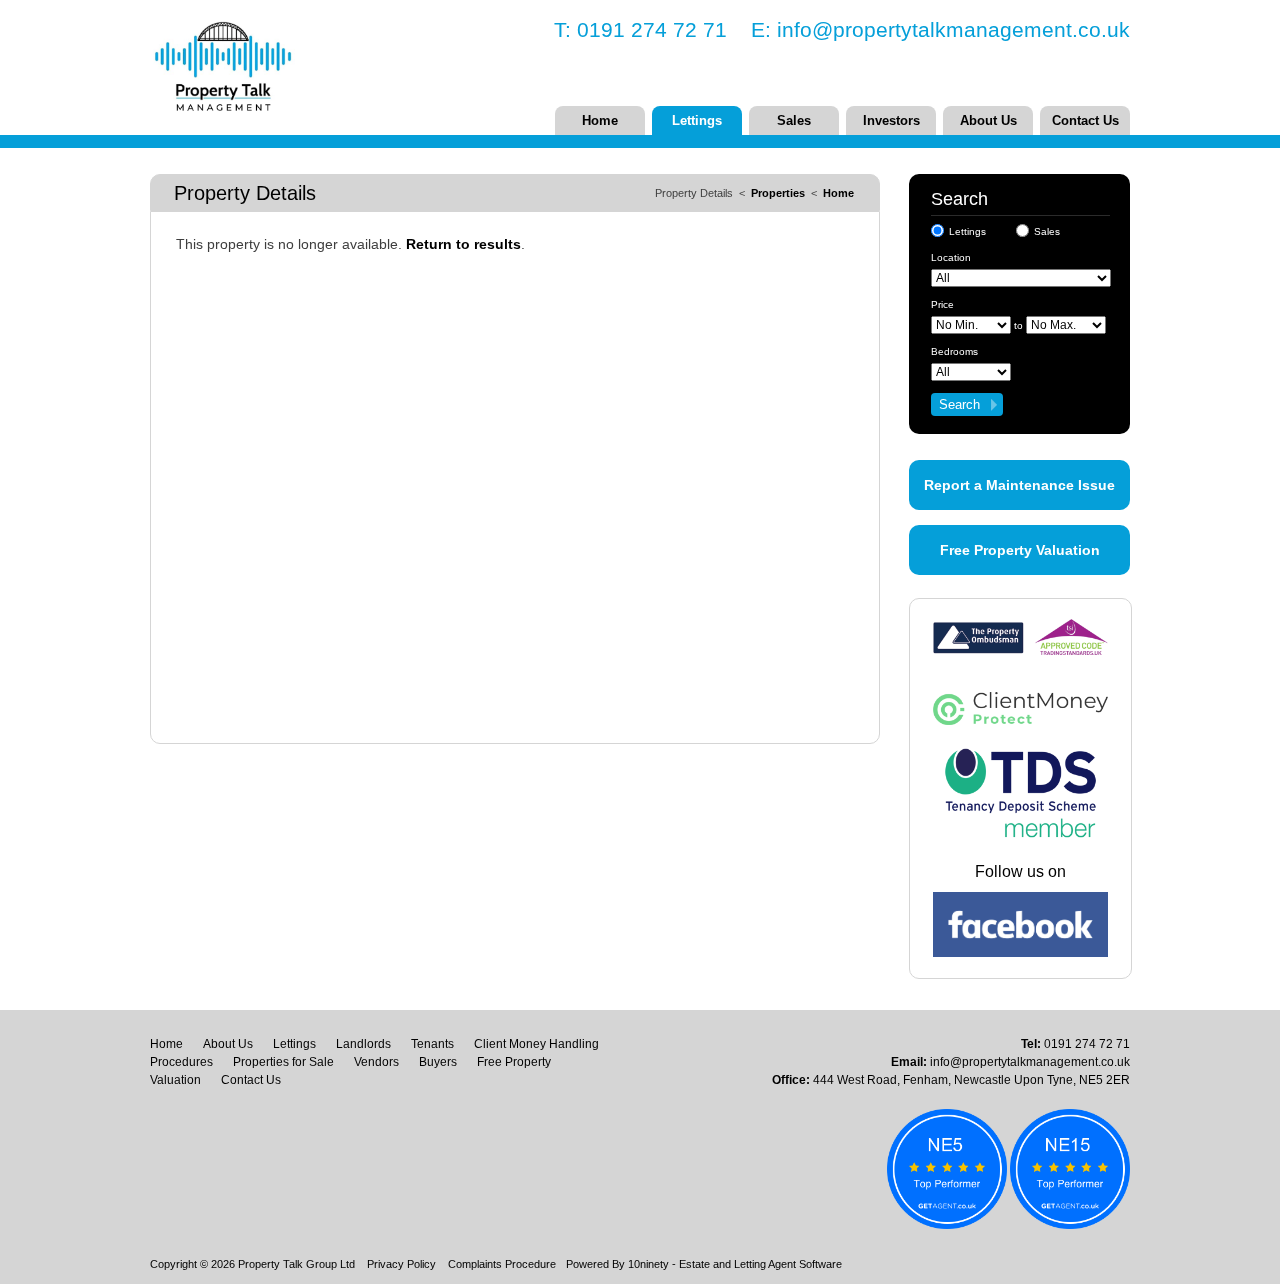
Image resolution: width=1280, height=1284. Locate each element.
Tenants (432, 1044)
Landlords (363, 1044)
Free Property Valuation (1020, 550)
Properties (778, 193)
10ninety (648, 1264)
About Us (988, 120)
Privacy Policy (401, 1264)
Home (600, 120)
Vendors (376, 1062)
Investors (891, 120)
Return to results (463, 244)
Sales (794, 120)
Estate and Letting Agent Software (760, 1264)
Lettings (697, 120)
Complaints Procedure (502, 1264)
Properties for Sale (283, 1062)
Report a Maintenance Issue (1019, 485)
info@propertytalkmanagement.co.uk (953, 29)
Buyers (438, 1062)
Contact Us (1085, 120)
